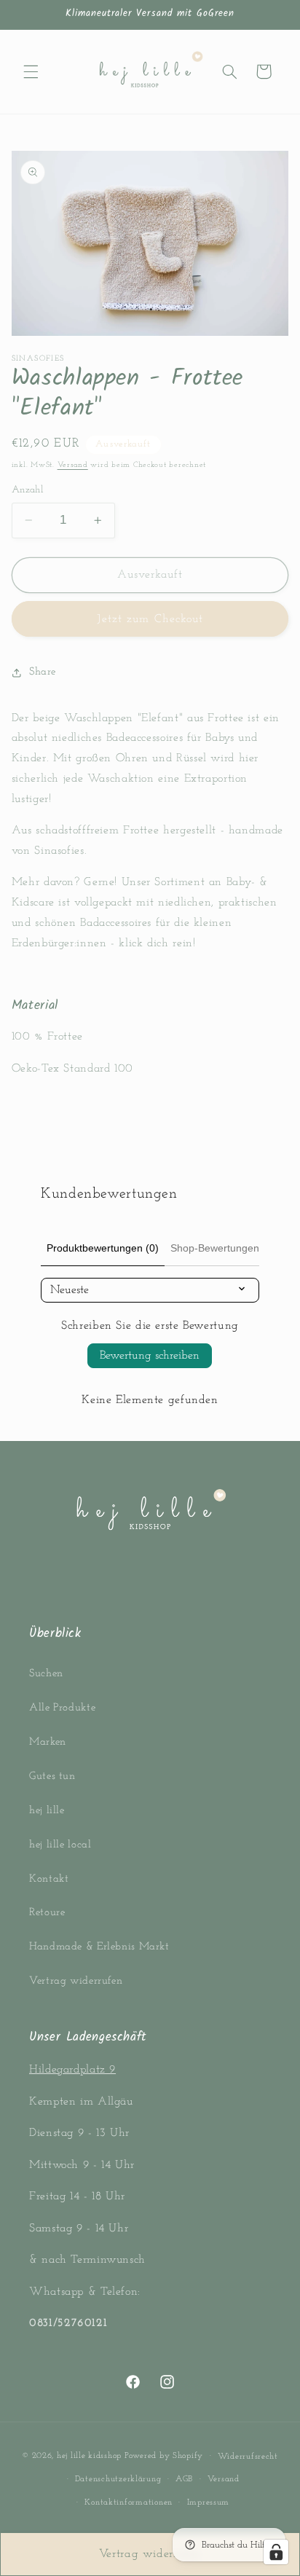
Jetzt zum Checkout (150, 619)
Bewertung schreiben (150, 1356)
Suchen (46, 1674)
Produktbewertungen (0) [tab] (103, 1248)
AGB (184, 2479)
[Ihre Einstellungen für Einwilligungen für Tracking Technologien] (276, 2552)
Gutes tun (52, 1776)
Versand (73, 465)
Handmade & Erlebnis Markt (99, 1947)
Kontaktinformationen (129, 2502)
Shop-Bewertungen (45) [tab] (226, 1248)
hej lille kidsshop (89, 2456)
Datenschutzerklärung (118, 2479)
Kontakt (49, 1879)
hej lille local (60, 1845)
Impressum (209, 2502)
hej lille (47, 1811)
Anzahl (28, 490)
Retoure (47, 1913)
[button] (31, 71)
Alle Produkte (62, 1708)
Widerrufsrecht (248, 2457)
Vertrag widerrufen (76, 1981)
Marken (48, 1742)
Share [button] (43, 672)
